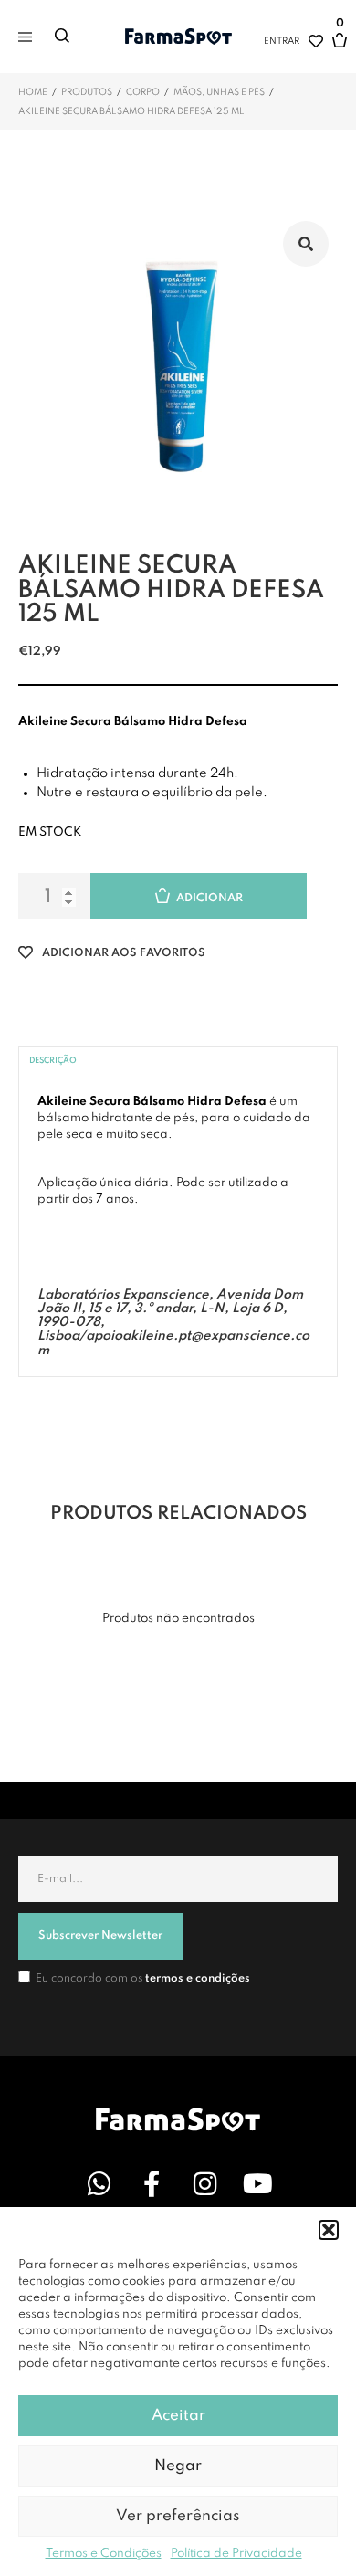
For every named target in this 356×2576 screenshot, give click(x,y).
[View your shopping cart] (340, 49)
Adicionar (209, 899)
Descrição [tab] (53, 1061)
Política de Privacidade (236, 2554)
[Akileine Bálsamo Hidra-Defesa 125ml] (178, 372)
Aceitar (178, 2416)
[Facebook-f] (152, 2183)
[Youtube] (257, 2183)
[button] (329, 2230)
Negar (178, 2466)
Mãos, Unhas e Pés (219, 92)
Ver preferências (178, 2516)
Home (33, 92)
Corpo (143, 92)
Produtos (87, 92)
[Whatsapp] (99, 2183)
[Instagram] (204, 2183)
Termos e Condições (104, 2554)
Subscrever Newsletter (100, 1936)
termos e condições (198, 1979)
